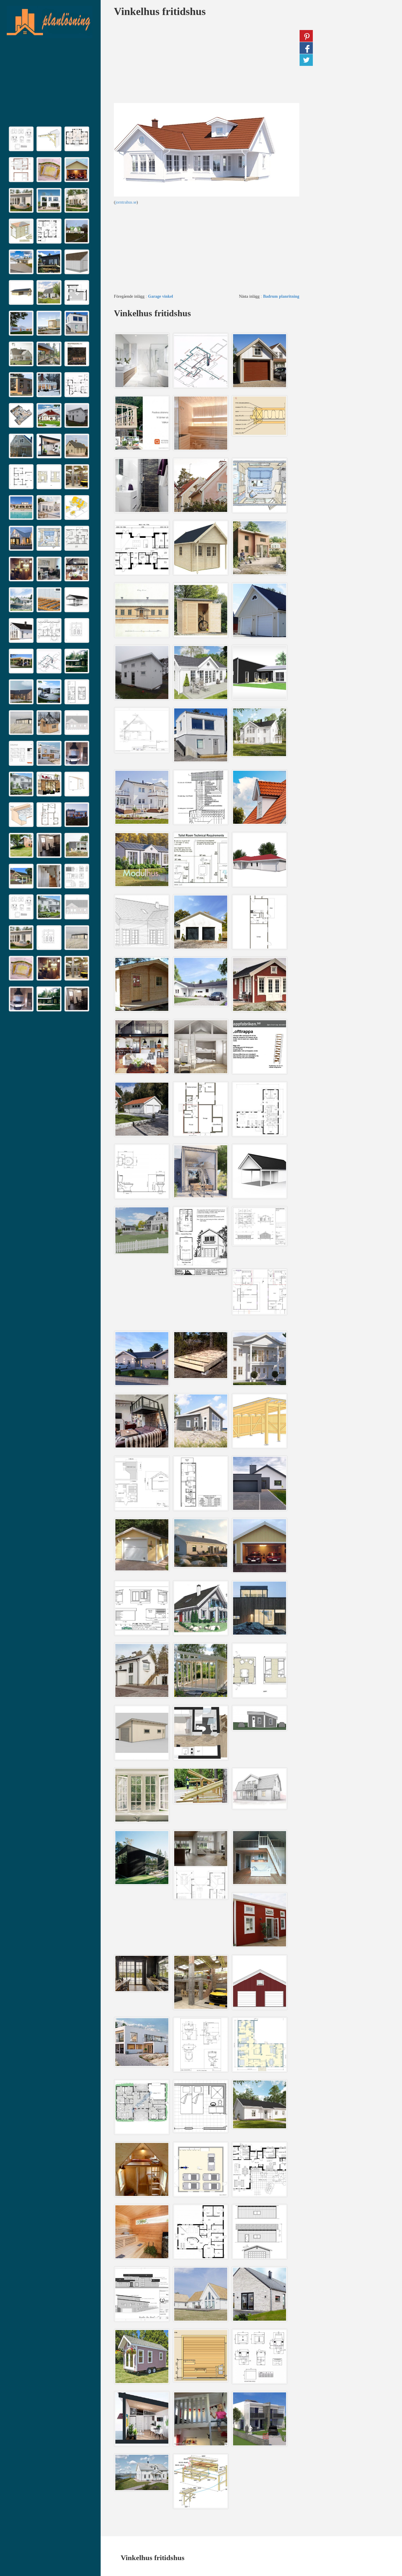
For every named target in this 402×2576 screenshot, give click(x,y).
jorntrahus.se (126, 202)
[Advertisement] (50, 84)
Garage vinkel (161, 296)
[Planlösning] (49, 22)
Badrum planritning (281, 296)
